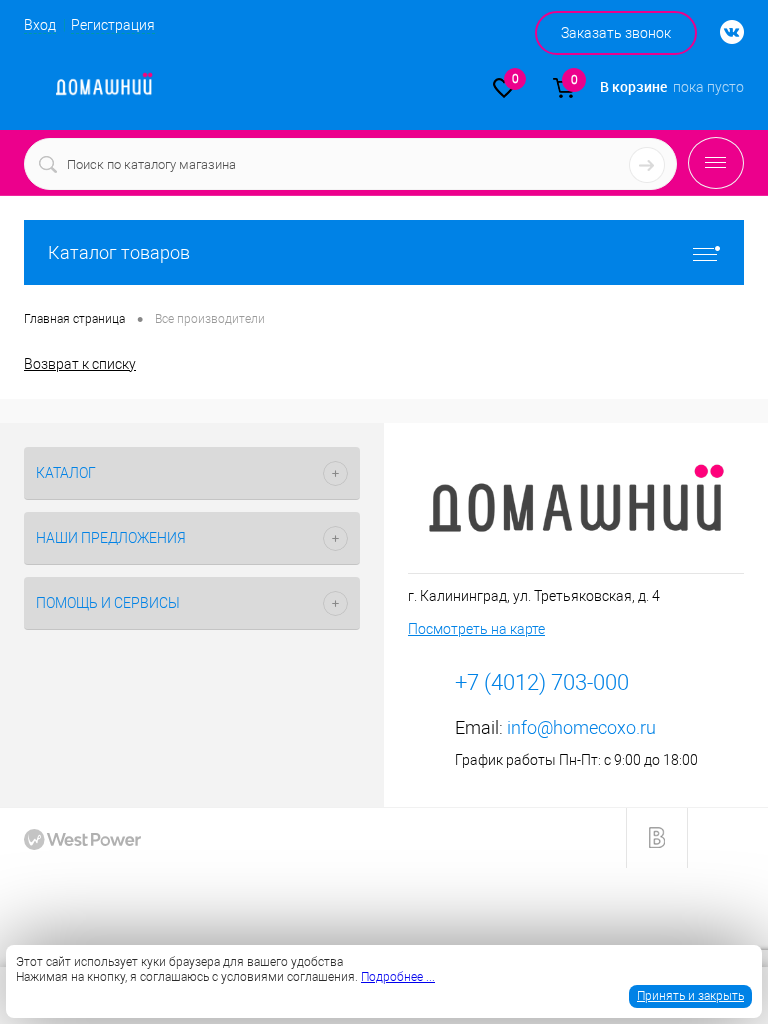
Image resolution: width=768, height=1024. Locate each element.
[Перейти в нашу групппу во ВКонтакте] (722, 33)
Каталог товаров (119, 252)
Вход (40, 25)
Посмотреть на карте (476, 629)
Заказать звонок (616, 33)
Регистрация (113, 25)
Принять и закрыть (690, 996)
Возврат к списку (80, 364)
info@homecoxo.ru (581, 727)
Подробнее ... (398, 977)
